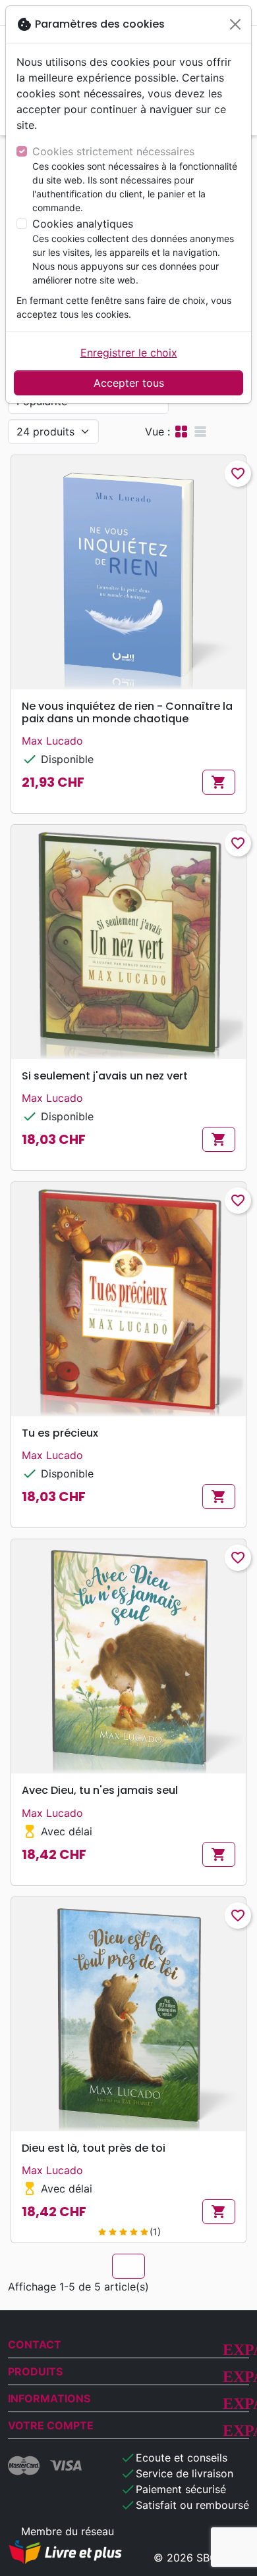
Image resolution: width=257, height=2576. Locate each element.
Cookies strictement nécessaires (113, 151)
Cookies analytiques (83, 224)
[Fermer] (235, 24)
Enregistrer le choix (129, 353)
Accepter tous (129, 383)
